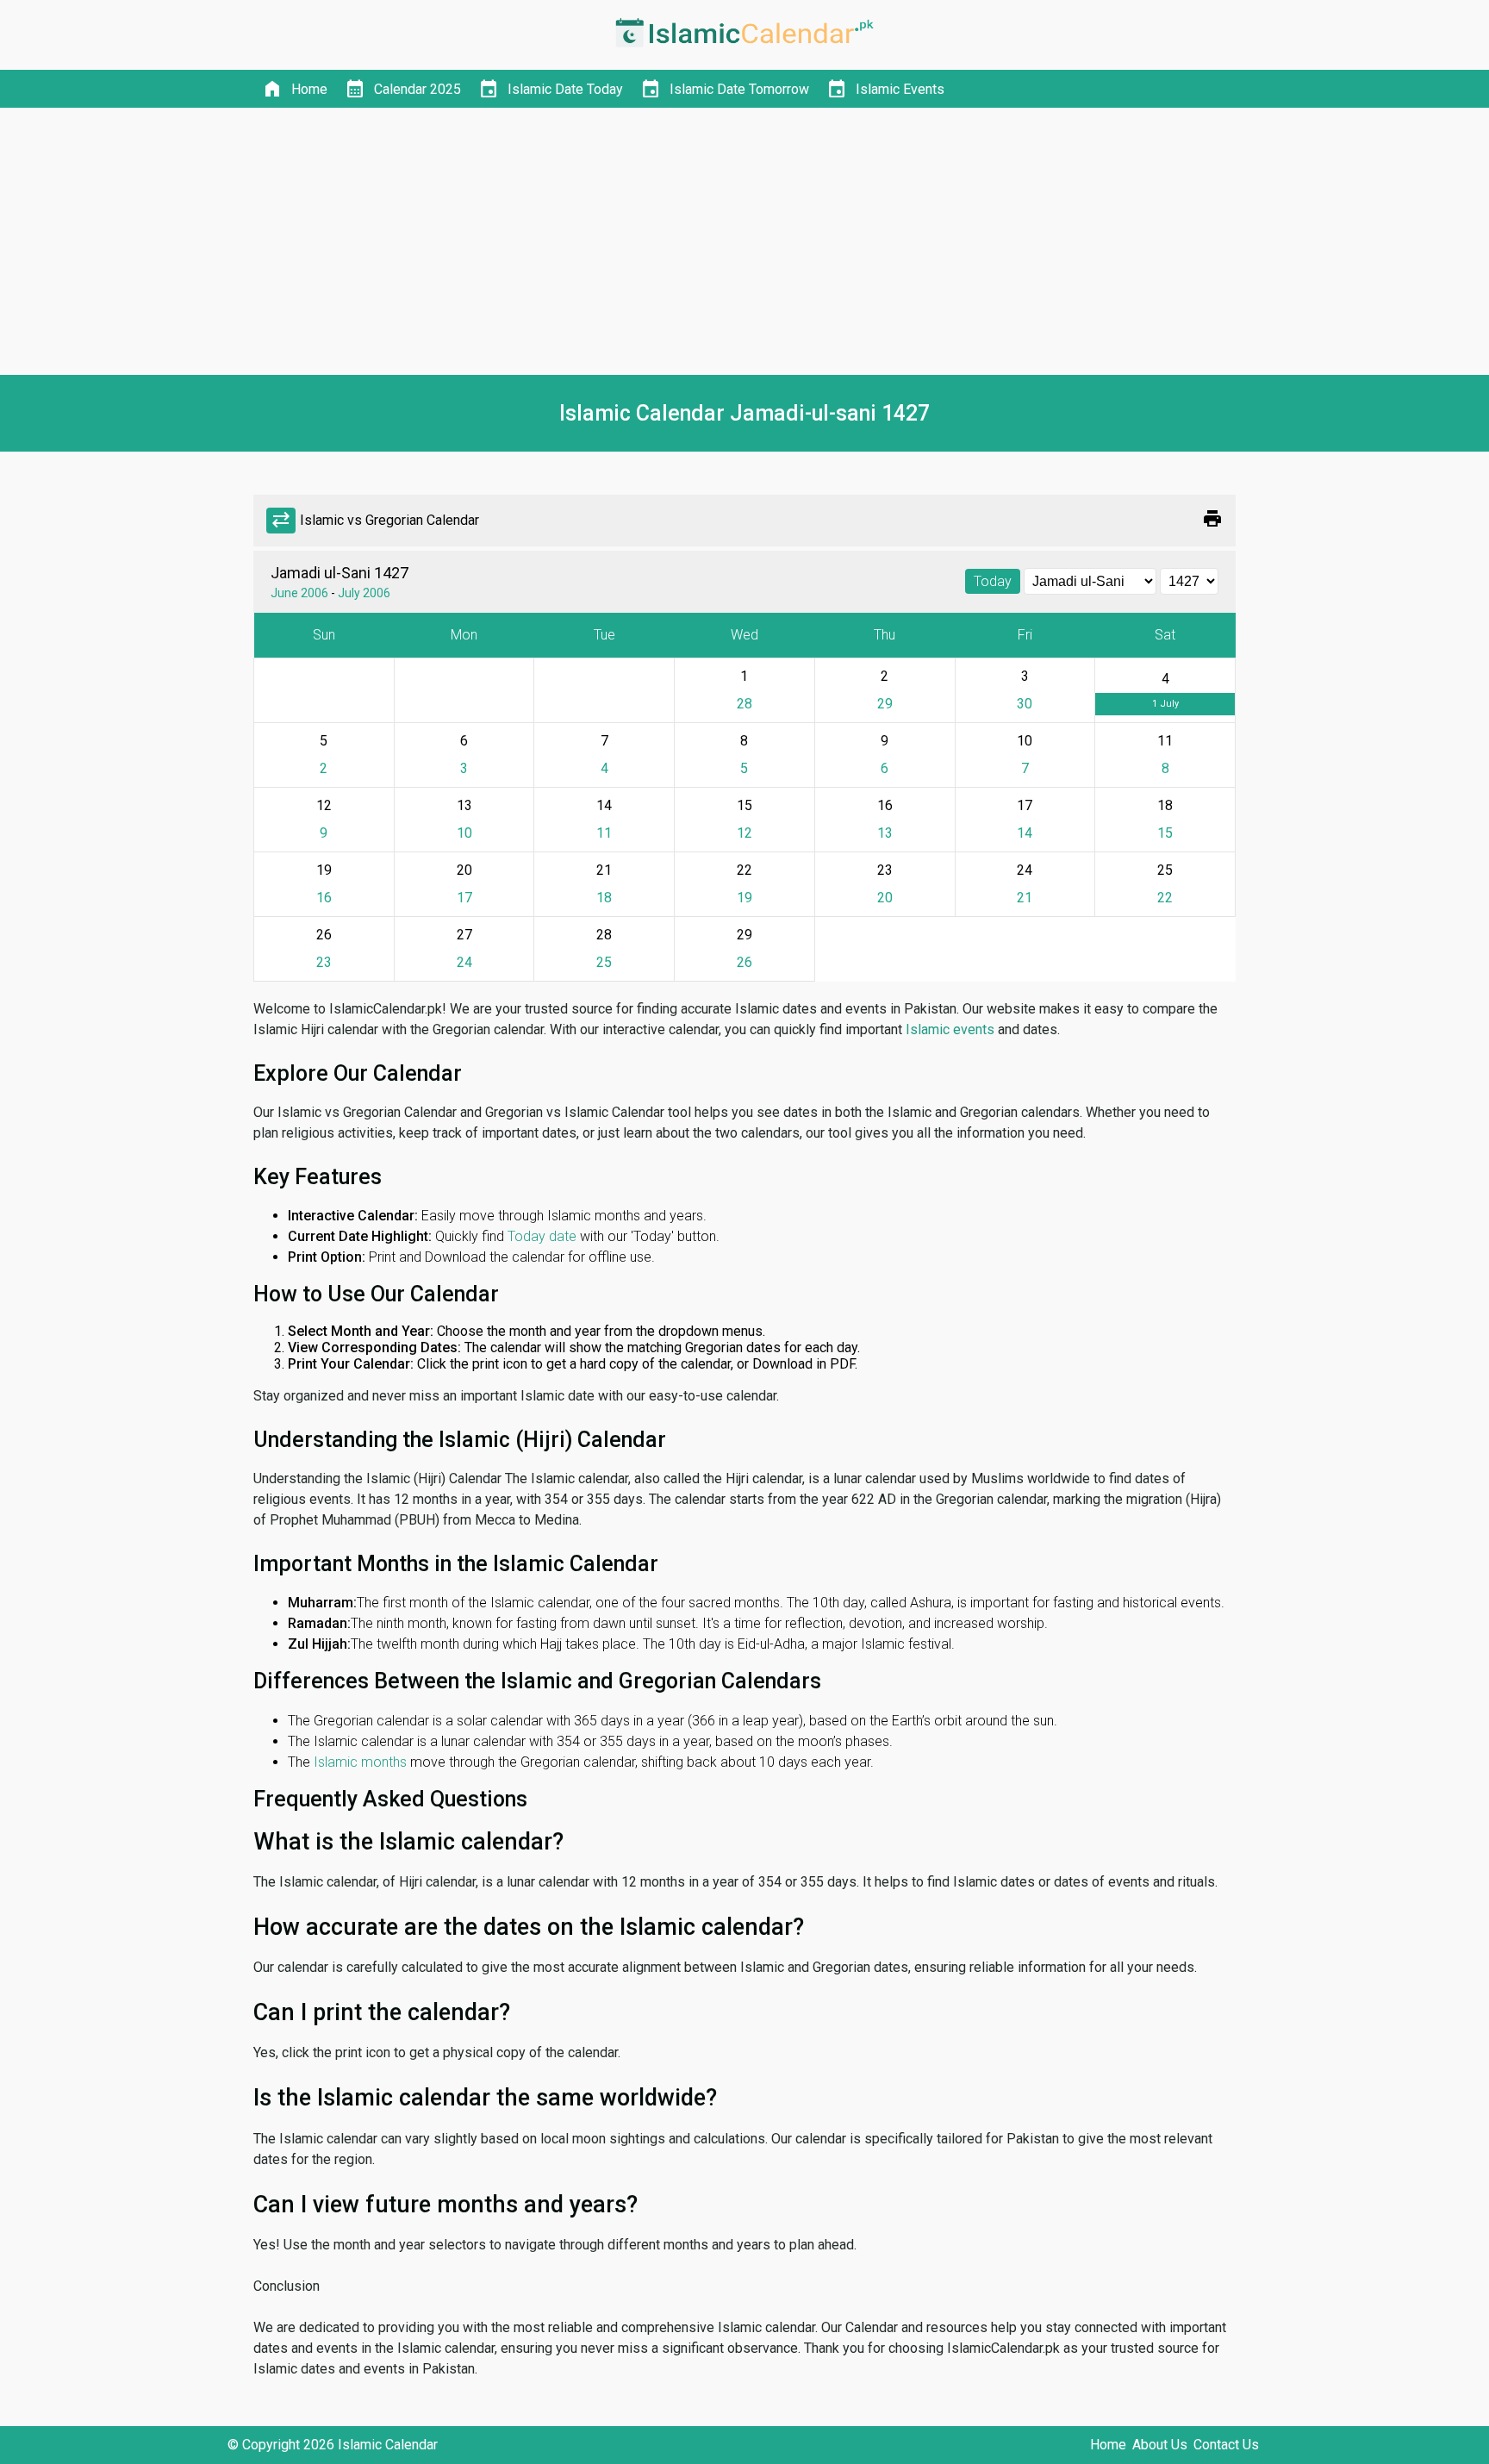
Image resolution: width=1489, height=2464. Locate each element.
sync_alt (281, 521)
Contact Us (1226, 2445)
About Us (1160, 2445)
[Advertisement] (744, 241)
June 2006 (299, 593)
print (1212, 519)
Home (1108, 2445)
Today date (542, 1236)
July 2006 (364, 593)
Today (993, 581)
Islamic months (360, 1762)
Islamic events (950, 1029)
